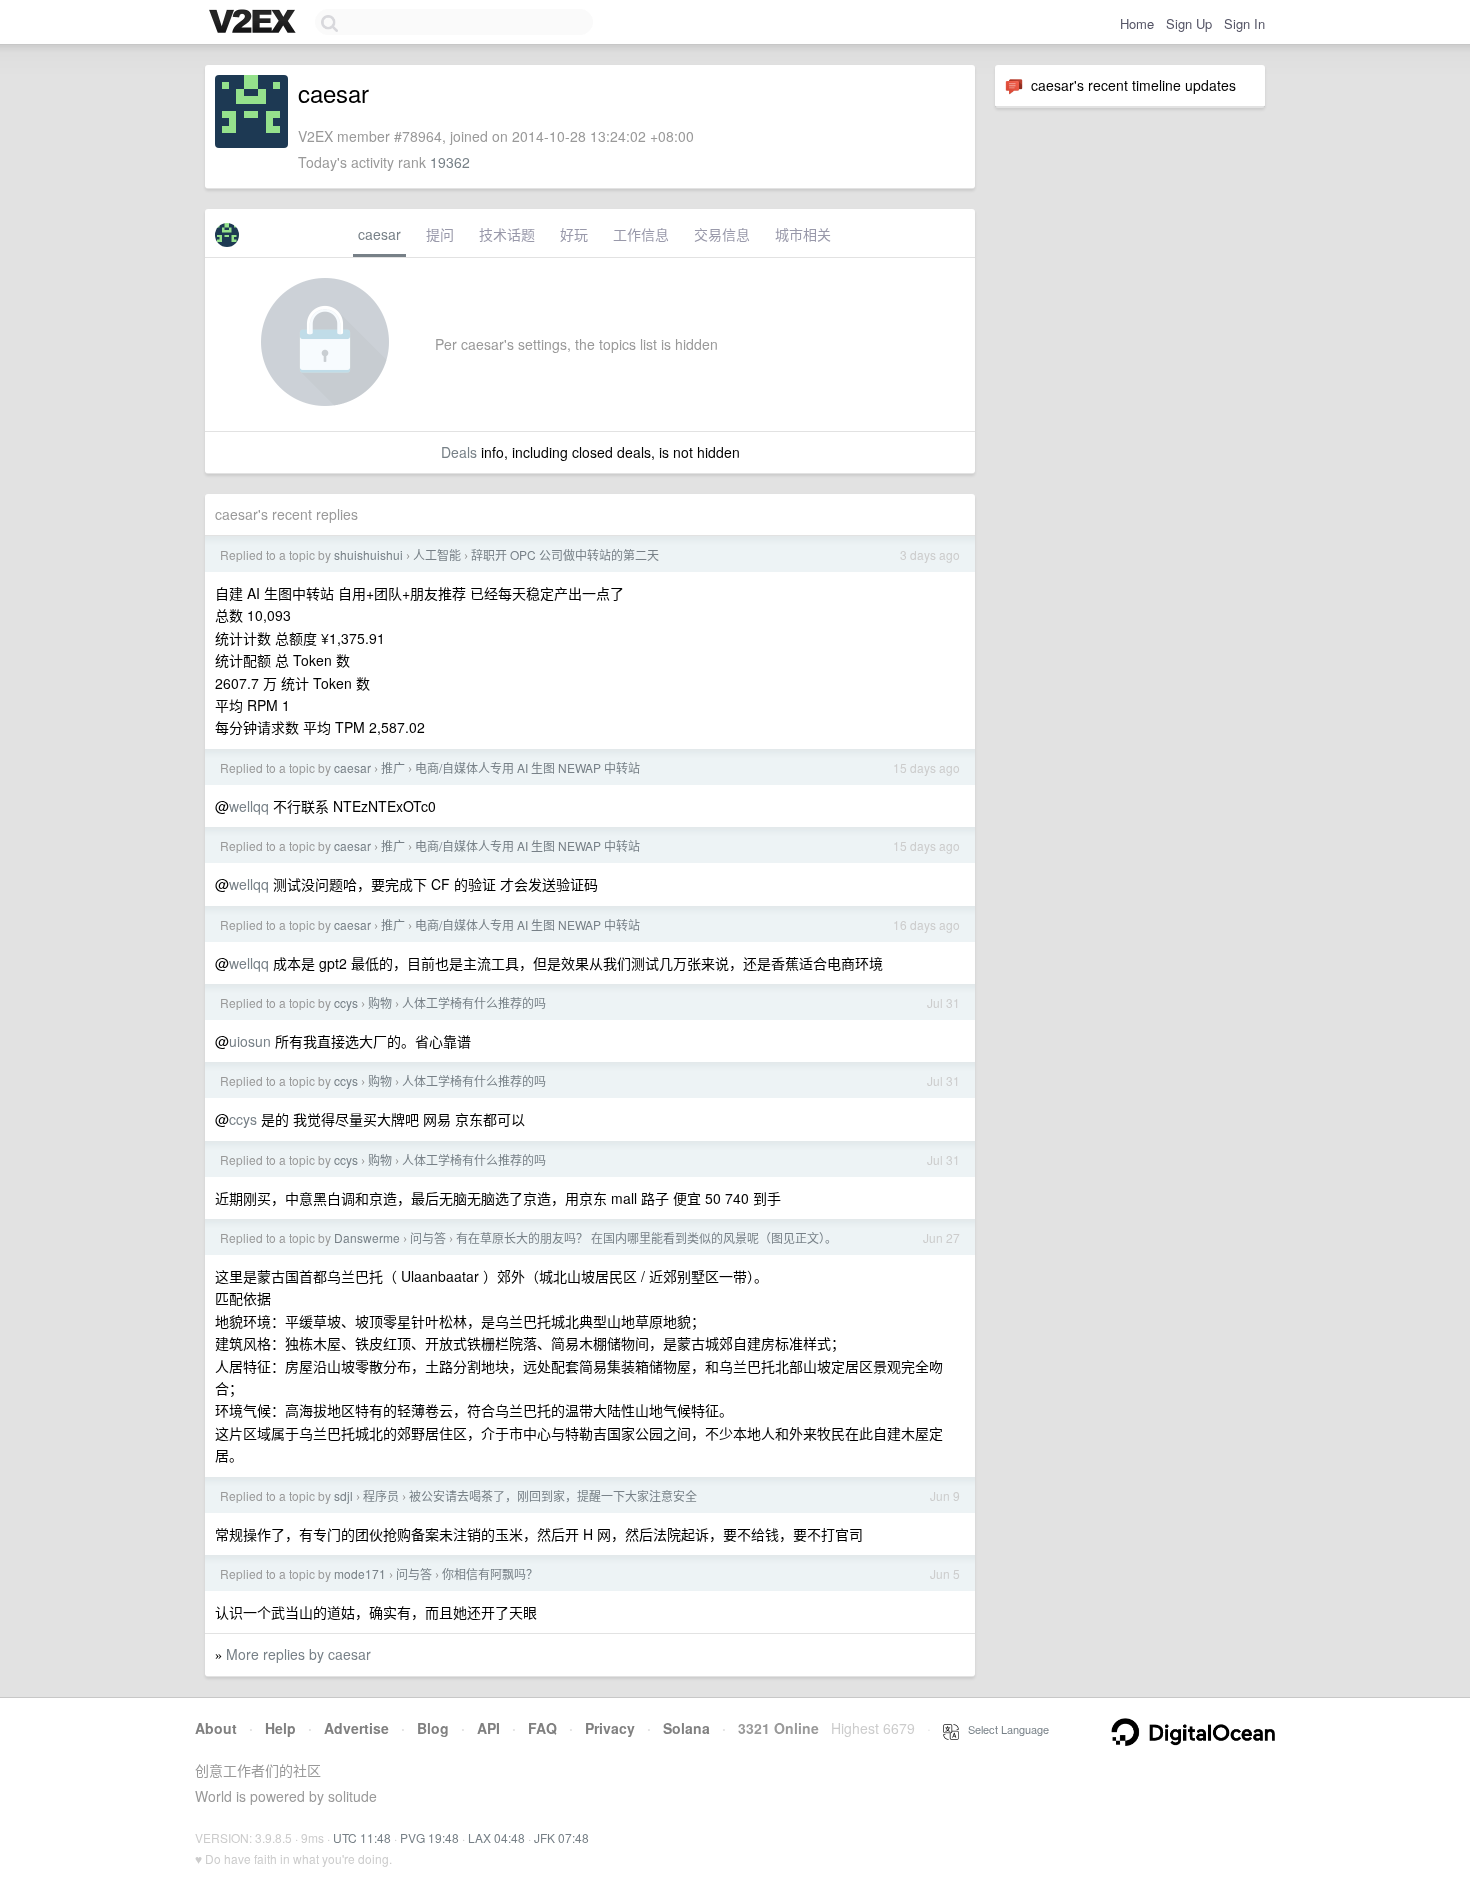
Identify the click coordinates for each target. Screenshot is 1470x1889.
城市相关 (803, 234)
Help (280, 1728)
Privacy (610, 1728)
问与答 (428, 1237)
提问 (440, 234)
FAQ (542, 1728)
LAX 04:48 (496, 1837)
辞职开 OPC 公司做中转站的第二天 (565, 554)
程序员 (381, 1495)
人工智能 (437, 554)
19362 (450, 162)
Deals (459, 452)
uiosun (250, 1041)
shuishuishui (368, 554)
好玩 (574, 234)
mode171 (360, 1573)
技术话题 (507, 234)
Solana (686, 1728)
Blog (433, 1728)
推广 (393, 767)
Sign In (1244, 23)
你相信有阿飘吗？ (490, 1573)
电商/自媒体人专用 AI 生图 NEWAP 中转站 (527, 767)
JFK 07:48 (561, 1837)
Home (1137, 23)
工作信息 (641, 234)
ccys (346, 1002)
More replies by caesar (298, 1654)
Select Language (1004, 1729)
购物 (380, 1002)
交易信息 (722, 234)
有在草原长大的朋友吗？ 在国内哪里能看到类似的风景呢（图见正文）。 (646, 1237)
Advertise (356, 1728)
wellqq (249, 806)
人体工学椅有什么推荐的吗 (474, 1002)
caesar (379, 234)
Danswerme (367, 1237)
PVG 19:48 (429, 1837)
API (488, 1728)
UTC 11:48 (362, 1837)
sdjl (343, 1495)
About (216, 1728)
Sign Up (1189, 23)
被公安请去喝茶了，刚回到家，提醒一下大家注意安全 (553, 1495)
